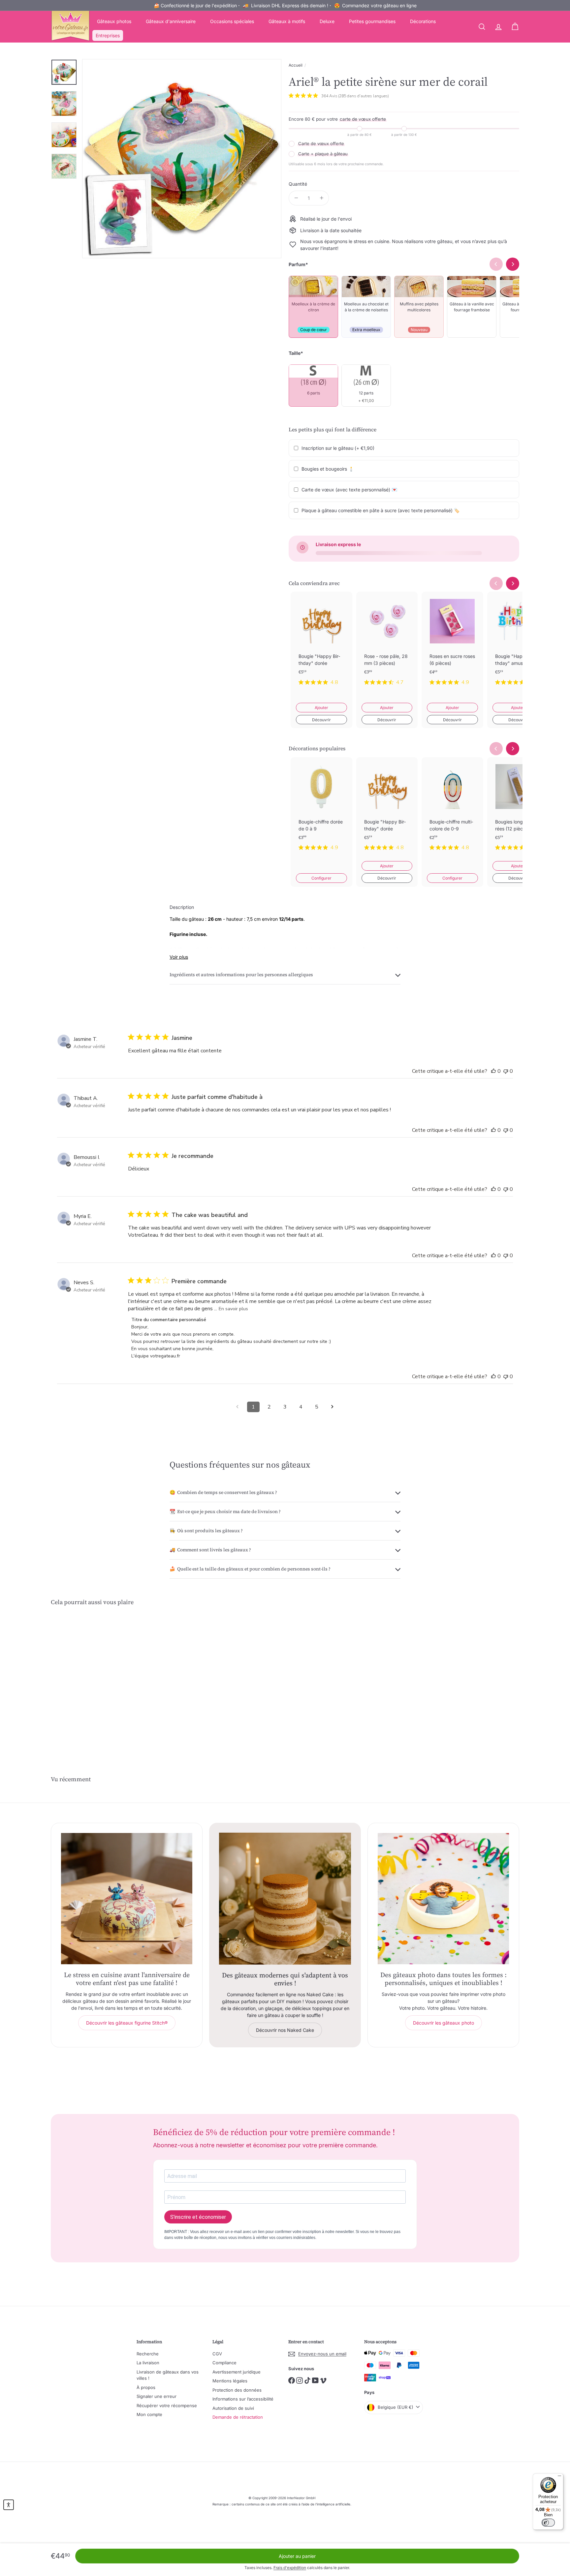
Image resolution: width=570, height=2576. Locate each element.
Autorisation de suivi (233, 2408)
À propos (146, 2387)
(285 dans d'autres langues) (364, 96)
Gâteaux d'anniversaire (171, 21)
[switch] (548, 2523)
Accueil (296, 65)
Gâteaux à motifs (287, 21)
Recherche (148, 2354)
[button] (9, 2505)
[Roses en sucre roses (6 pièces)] (452, 644)
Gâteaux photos (114, 21)
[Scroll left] (496, 583)
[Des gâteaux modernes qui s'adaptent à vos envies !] (285, 1899)
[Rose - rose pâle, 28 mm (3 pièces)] (387, 644)
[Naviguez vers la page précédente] (237, 1407)
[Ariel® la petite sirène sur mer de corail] (87, 1678)
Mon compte (149, 2414)
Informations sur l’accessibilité (243, 2399)
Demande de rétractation (238, 2417)
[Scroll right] (513, 583)
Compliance (224, 2363)
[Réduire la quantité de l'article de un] (296, 198)
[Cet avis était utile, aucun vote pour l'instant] (493, 1071)
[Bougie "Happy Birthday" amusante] (518, 644)
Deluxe (327, 21)
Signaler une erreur (157, 2396)
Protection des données (237, 2390)
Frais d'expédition (290, 2568)
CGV (217, 2354)
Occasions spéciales (232, 21)
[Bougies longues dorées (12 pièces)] (518, 809)
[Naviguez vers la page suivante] (332, 1407)
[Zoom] (182, 159)
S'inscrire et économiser (198, 2217)
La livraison (148, 2363)
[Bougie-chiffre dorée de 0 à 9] (321, 809)
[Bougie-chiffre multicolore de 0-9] (452, 809)
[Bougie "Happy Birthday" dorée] (321, 644)
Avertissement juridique (237, 2372)
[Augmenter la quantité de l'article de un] (321, 198)
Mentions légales (230, 2381)
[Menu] (559, 2477)
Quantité (298, 184)
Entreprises (108, 35)
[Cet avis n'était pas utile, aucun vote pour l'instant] (506, 1071)
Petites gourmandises (372, 21)
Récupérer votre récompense (167, 2405)
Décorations (423, 21)
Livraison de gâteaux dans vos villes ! (168, 2375)
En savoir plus (233, 1309)
